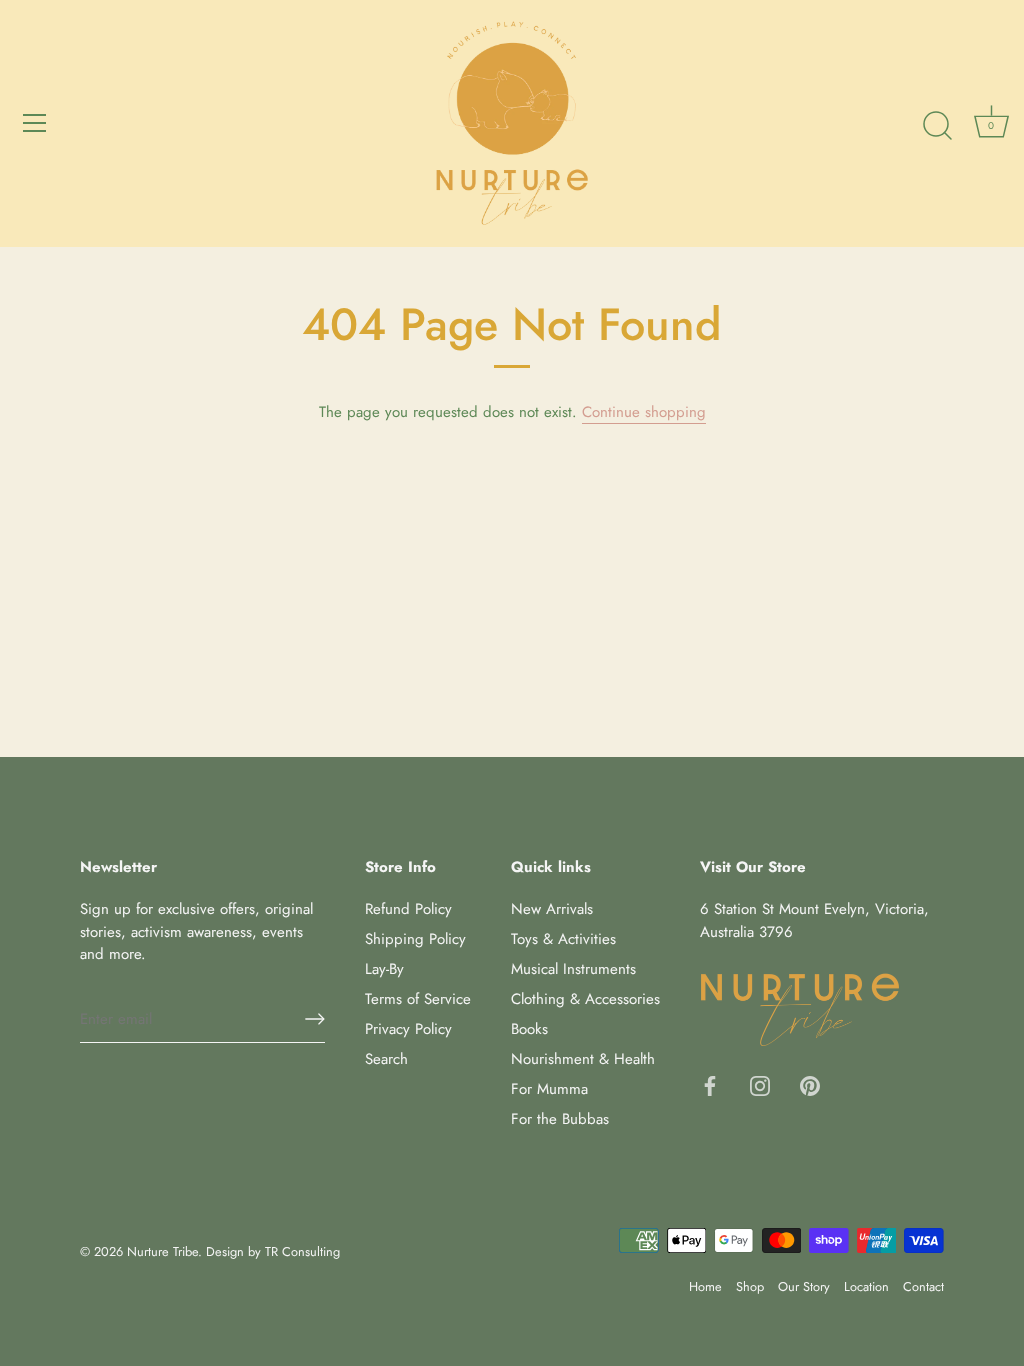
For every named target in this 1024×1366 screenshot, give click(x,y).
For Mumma (549, 1089)
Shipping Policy (415, 939)
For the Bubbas (560, 1119)
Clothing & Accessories (585, 999)
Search (386, 1059)
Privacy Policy (408, 1029)
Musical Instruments (573, 969)
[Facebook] (710, 1084)
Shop (750, 1286)
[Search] (937, 126)
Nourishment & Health (583, 1059)
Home (705, 1286)
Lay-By (384, 969)
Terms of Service (418, 999)
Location (866, 1286)
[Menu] (35, 123)
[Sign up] (315, 1019)
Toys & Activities (563, 939)
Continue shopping (644, 412)
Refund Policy (408, 909)
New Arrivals (552, 909)
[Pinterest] (810, 1084)
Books (529, 1029)
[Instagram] (760, 1084)
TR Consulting (302, 1251)
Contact (923, 1286)
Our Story (804, 1286)
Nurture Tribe (162, 1251)
